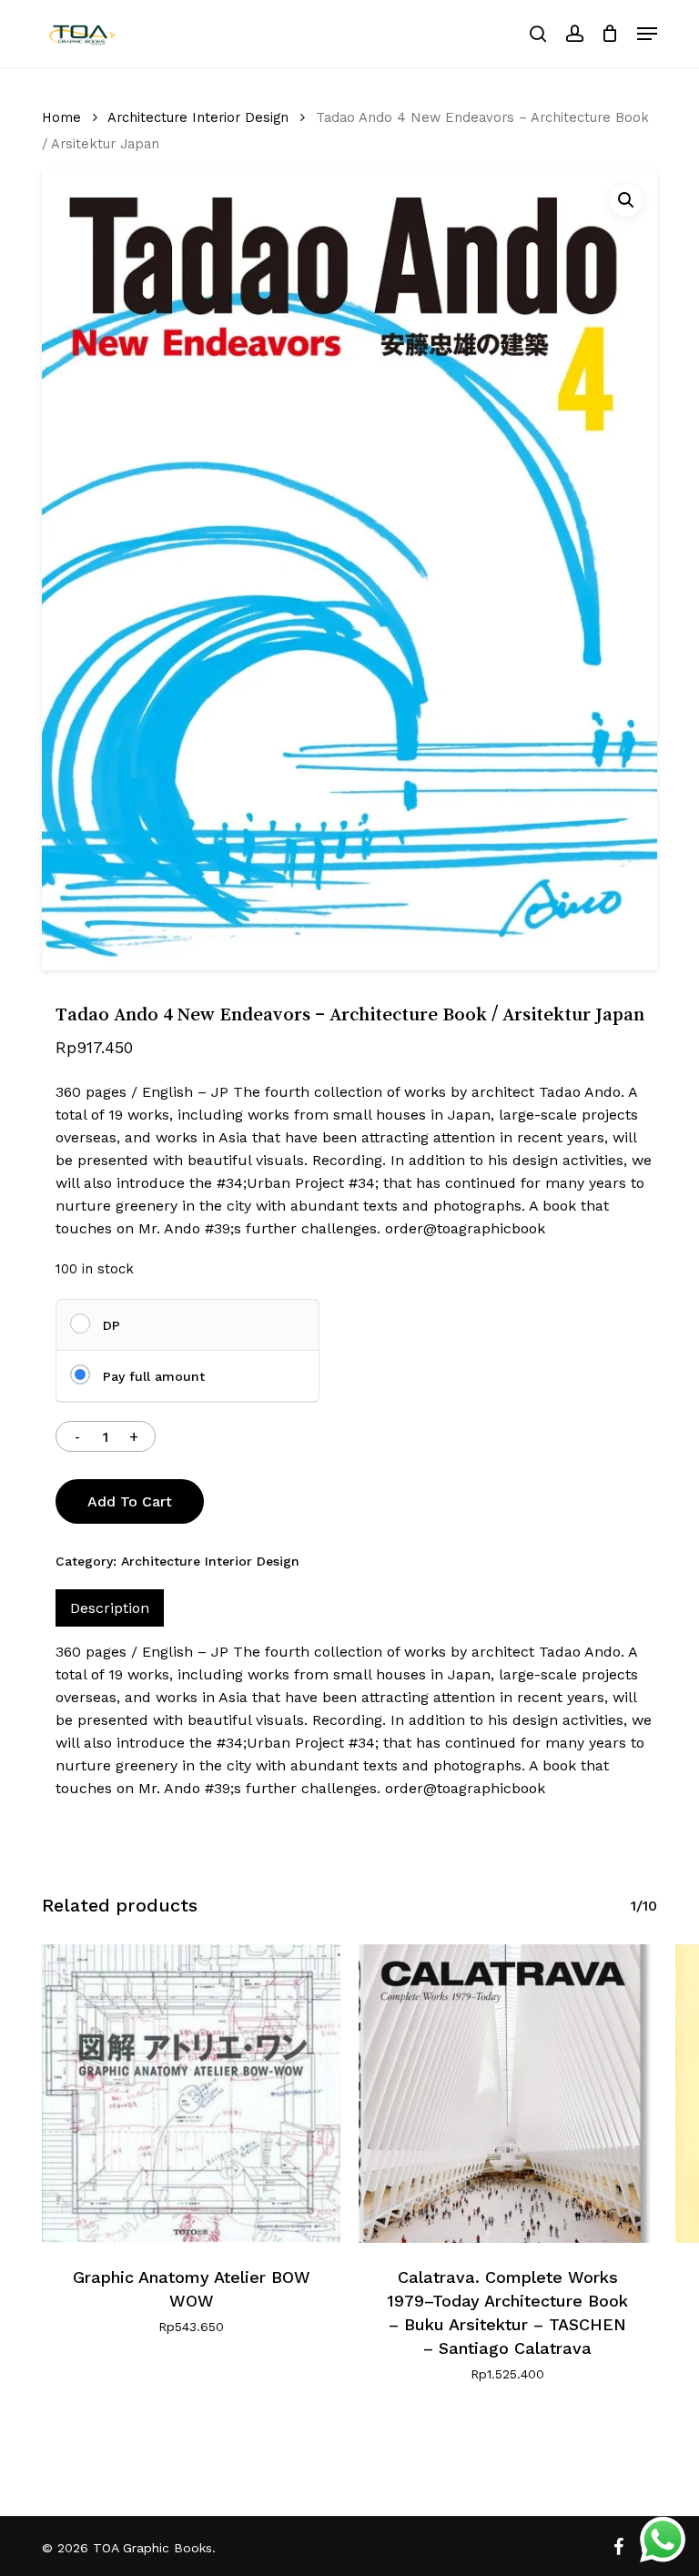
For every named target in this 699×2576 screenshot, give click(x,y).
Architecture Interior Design (198, 117)
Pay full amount (154, 1376)
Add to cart (130, 1501)
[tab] (110, 1608)
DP (111, 1325)
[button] (647, 34)
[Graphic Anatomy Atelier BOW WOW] (191, 2094)
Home (61, 117)
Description (110, 1608)
